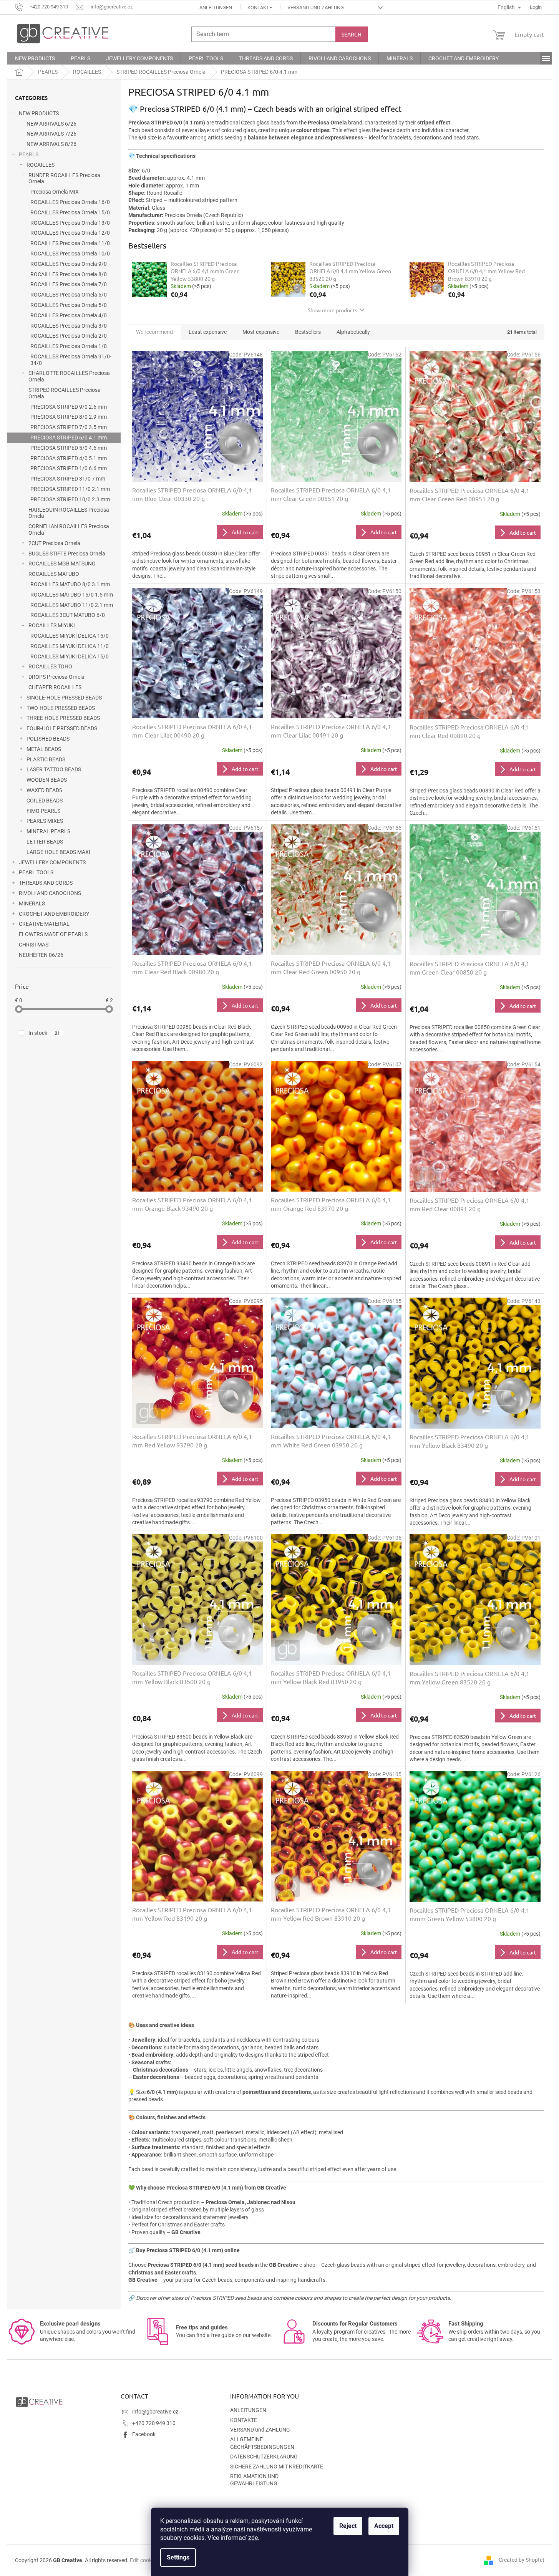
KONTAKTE (260, 7)
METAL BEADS (44, 749)
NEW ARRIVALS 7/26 (51, 134)
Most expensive (261, 332)
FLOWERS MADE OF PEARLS (53, 934)
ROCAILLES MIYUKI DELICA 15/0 (70, 636)
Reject (348, 2526)
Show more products (333, 310)
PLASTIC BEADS (46, 759)
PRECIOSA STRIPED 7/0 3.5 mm (69, 427)
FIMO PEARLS (43, 811)
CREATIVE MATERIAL (44, 924)
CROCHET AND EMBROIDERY (54, 914)
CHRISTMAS (34, 945)
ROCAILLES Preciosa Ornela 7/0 (69, 284)
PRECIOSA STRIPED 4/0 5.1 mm (69, 458)
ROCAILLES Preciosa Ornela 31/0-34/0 (71, 360)
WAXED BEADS (44, 790)
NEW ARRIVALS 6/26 (51, 124)
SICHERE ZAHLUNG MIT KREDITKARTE (277, 2467)
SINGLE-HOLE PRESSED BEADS (64, 698)
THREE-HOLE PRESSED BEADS (63, 718)
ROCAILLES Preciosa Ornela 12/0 (70, 233)
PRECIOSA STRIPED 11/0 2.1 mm (70, 489)
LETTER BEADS (45, 842)
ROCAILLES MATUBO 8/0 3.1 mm (70, 584)
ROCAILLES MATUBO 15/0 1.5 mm (72, 595)
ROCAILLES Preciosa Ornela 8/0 (69, 274)
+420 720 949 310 (154, 2423)
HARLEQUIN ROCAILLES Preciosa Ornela (69, 513)
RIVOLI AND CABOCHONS (50, 893)
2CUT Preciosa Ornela (54, 543)
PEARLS (29, 154)
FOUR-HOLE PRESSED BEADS (62, 728)
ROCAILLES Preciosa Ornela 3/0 (69, 326)
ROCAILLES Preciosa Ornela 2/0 (69, 336)
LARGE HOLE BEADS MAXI (58, 852)
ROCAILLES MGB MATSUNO (62, 564)
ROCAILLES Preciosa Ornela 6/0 (69, 295)
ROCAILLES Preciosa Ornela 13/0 (70, 223)
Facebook (144, 2434)
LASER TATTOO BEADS (54, 769)
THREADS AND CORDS (46, 883)
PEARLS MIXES (45, 821)
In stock (44, 1033)
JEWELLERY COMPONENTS (52, 862)
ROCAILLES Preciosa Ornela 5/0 (69, 305)
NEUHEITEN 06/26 (41, 955)
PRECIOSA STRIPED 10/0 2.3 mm (70, 499)
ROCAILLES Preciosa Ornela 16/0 (70, 202)
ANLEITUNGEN (216, 7)
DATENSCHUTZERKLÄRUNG (264, 2457)
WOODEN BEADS (47, 780)
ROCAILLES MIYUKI (52, 625)
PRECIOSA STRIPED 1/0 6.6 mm (69, 468)
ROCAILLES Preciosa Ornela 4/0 (69, 315)
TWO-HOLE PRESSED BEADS (61, 708)
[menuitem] (35, 58)
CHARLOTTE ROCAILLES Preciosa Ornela (69, 376)
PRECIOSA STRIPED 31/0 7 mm (68, 479)
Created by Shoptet (522, 2560)
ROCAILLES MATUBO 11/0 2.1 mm (72, 605)
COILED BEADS (45, 801)
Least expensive (208, 332)
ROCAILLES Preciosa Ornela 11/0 (70, 243)
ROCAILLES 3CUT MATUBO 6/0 (68, 615)
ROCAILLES (41, 165)
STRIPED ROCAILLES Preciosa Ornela (65, 393)
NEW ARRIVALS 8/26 (51, 144)
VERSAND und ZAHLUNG (316, 7)
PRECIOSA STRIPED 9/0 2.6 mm (69, 407)
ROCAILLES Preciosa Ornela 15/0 (70, 212)
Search (352, 34)
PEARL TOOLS (36, 872)
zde (253, 2538)
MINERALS (32, 903)
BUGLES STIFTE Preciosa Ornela (67, 554)
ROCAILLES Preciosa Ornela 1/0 (69, 346)
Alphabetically (353, 332)
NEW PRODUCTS (39, 113)
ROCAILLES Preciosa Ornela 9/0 (69, 264)
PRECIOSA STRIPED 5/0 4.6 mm (69, 448)
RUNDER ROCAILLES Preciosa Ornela (64, 178)
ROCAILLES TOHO (50, 666)
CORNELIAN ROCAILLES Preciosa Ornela (69, 530)
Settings (178, 2557)
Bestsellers (308, 332)
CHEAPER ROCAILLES (55, 687)
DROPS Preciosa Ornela (56, 677)
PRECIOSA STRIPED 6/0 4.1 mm (69, 438)
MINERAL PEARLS (48, 831)
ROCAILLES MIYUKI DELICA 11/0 (70, 646)
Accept (384, 2526)
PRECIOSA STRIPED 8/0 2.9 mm (69, 417)
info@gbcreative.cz (155, 2412)
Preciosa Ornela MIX (55, 192)
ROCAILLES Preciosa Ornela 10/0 (70, 254)
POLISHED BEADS (48, 739)
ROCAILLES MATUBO (54, 574)
